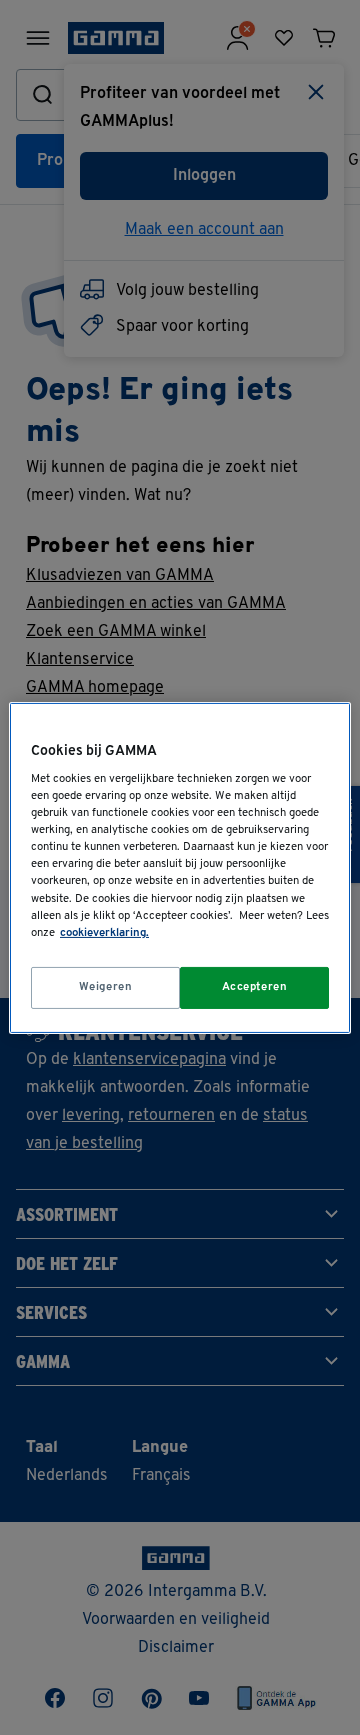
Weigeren (106, 987)
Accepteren (255, 987)
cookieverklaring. (104, 933)
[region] (180, 867)
